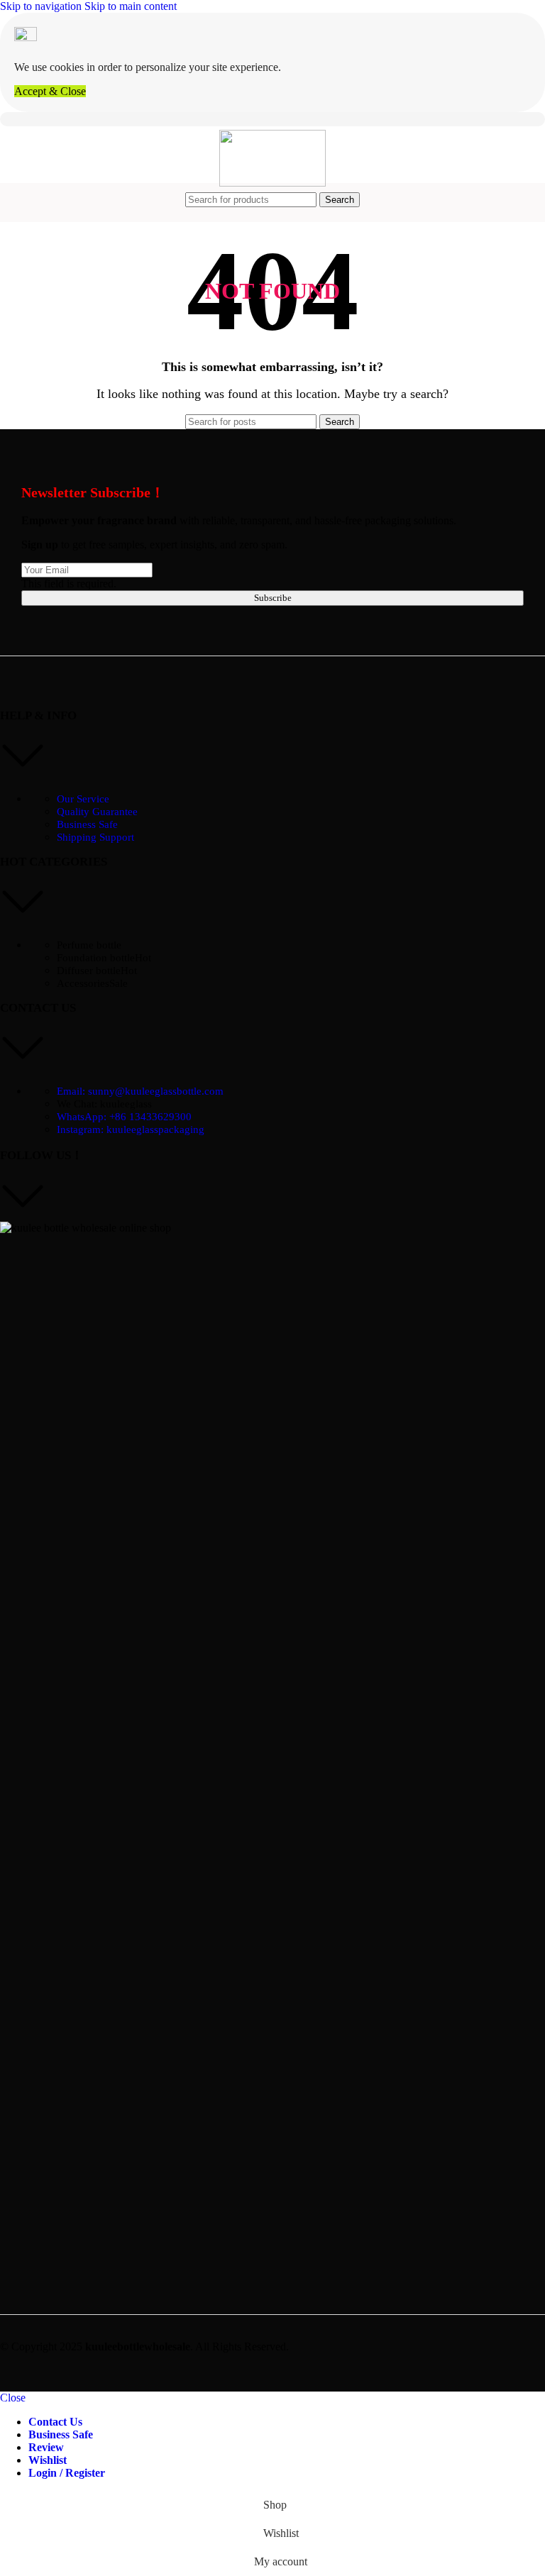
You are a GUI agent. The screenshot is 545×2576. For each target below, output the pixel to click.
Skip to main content (131, 6)
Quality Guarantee (97, 812)
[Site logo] (272, 183)
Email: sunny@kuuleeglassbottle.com (140, 1091)
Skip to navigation (42, 6)
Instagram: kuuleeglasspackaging (131, 1129)
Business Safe (87, 824)
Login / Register (67, 2473)
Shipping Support (95, 837)
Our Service (83, 799)
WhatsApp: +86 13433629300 (124, 1117)
